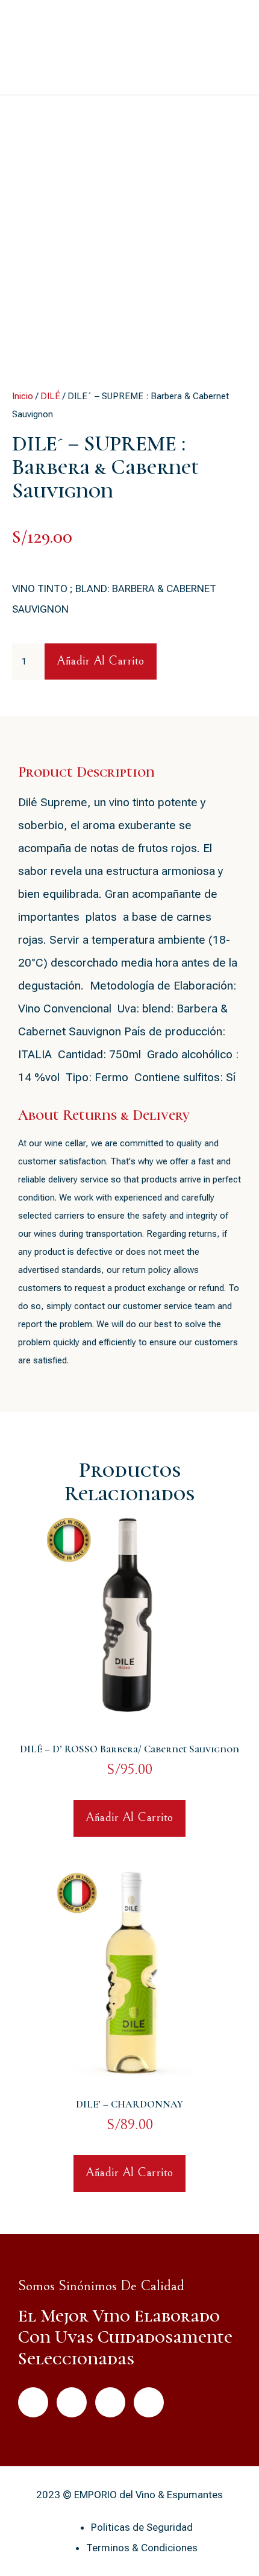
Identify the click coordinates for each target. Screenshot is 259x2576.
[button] (230, 48)
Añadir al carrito (101, 661)
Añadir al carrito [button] (129, 1818)
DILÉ (50, 396)
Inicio (23, 396)
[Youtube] (110, 2402)
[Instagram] (149, 2402)
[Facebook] (33, 2402)
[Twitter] (72, 2402)
